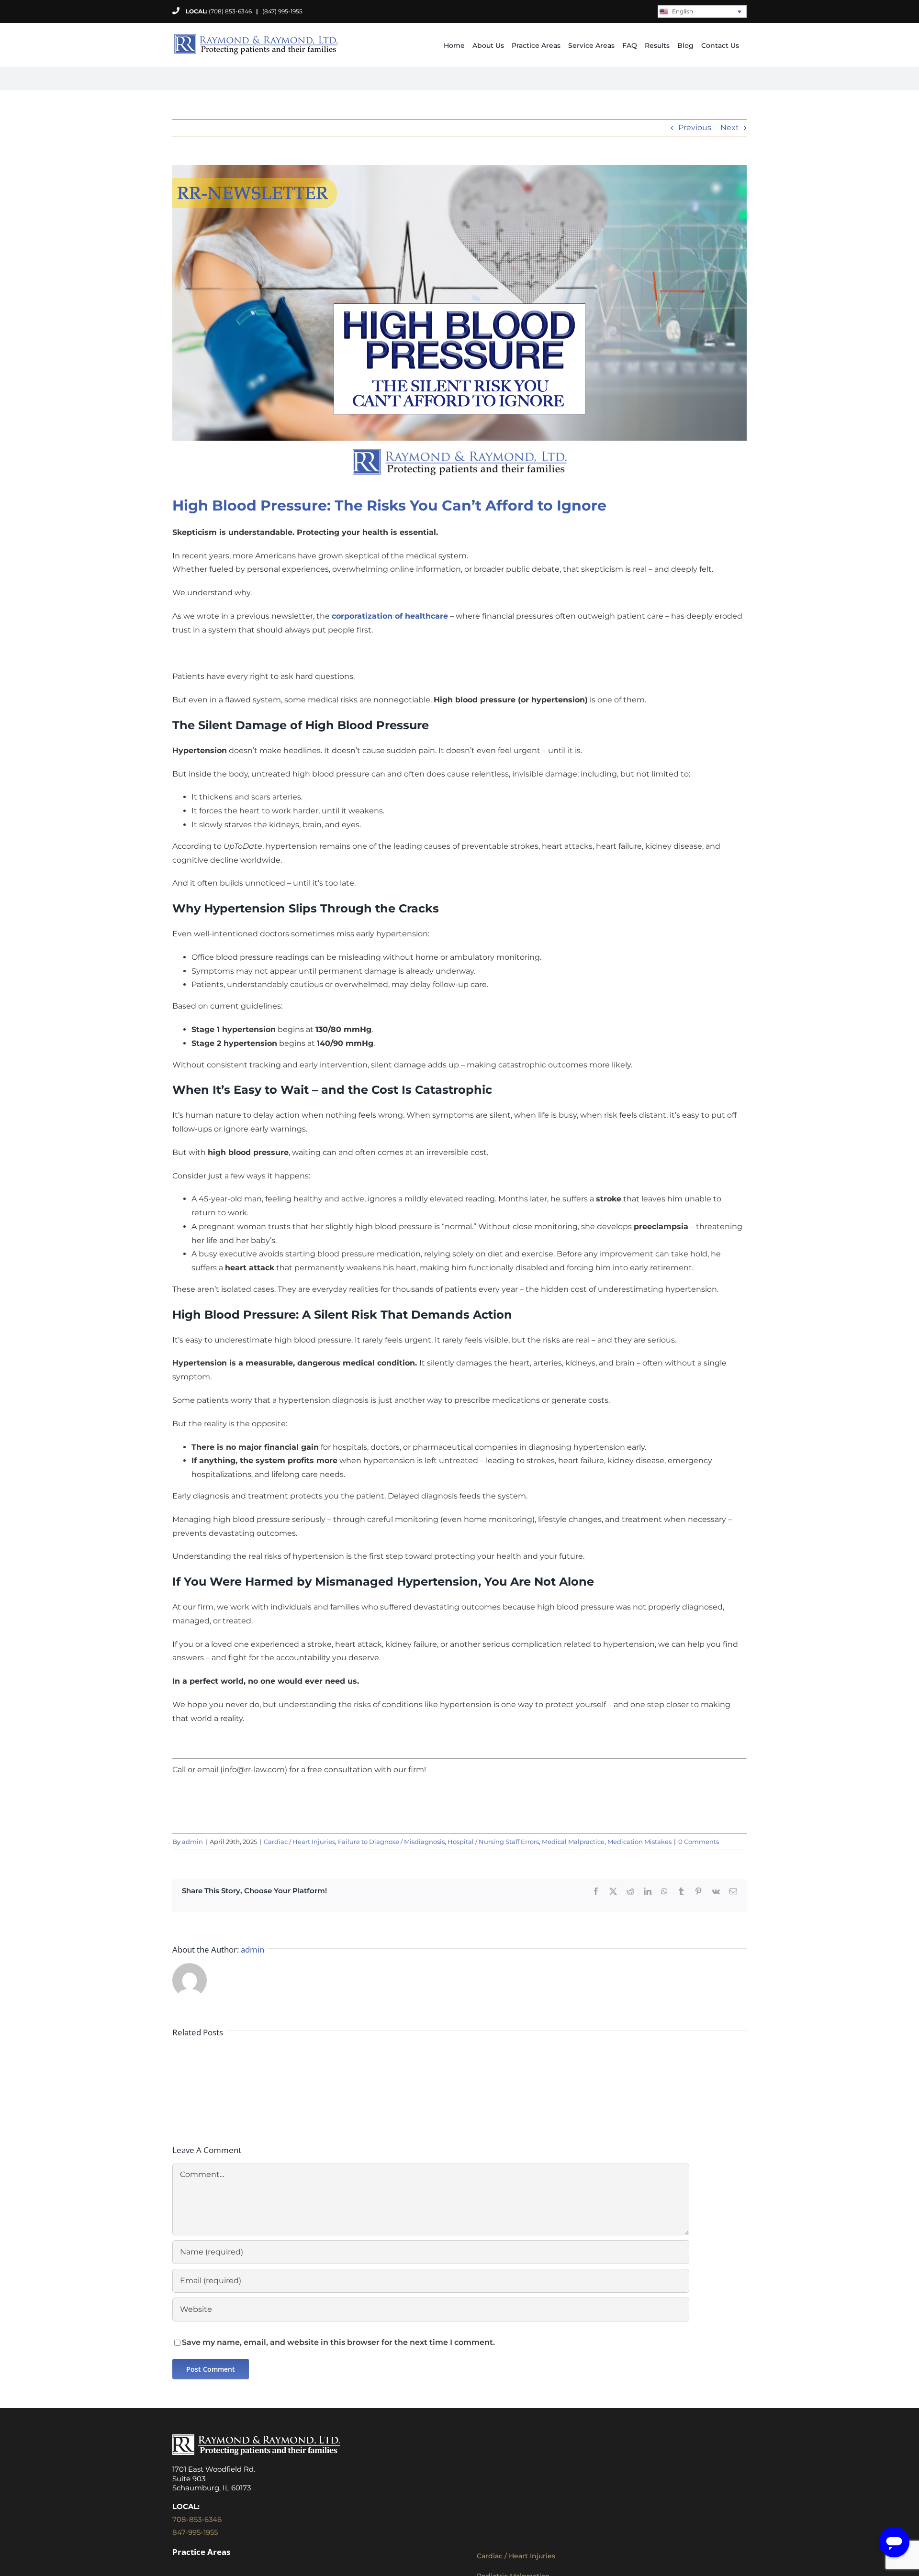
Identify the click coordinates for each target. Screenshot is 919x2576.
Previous (695, 128)
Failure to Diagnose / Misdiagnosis (391, 1842)
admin (192, 1842)
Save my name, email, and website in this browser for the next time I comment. (338, 2342)
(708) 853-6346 (230, 11)
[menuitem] (702, 12)
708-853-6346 (197, 2519)
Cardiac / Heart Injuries (299, 1842)
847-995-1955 (195, 2532)
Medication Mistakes (639, 1842)
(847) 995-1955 (279, 11)
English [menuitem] (683, 11)
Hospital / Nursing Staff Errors (493, 1842)
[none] (702, 12)
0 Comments (699, 1842)
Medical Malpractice (573, 1842)
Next (730, 128)
